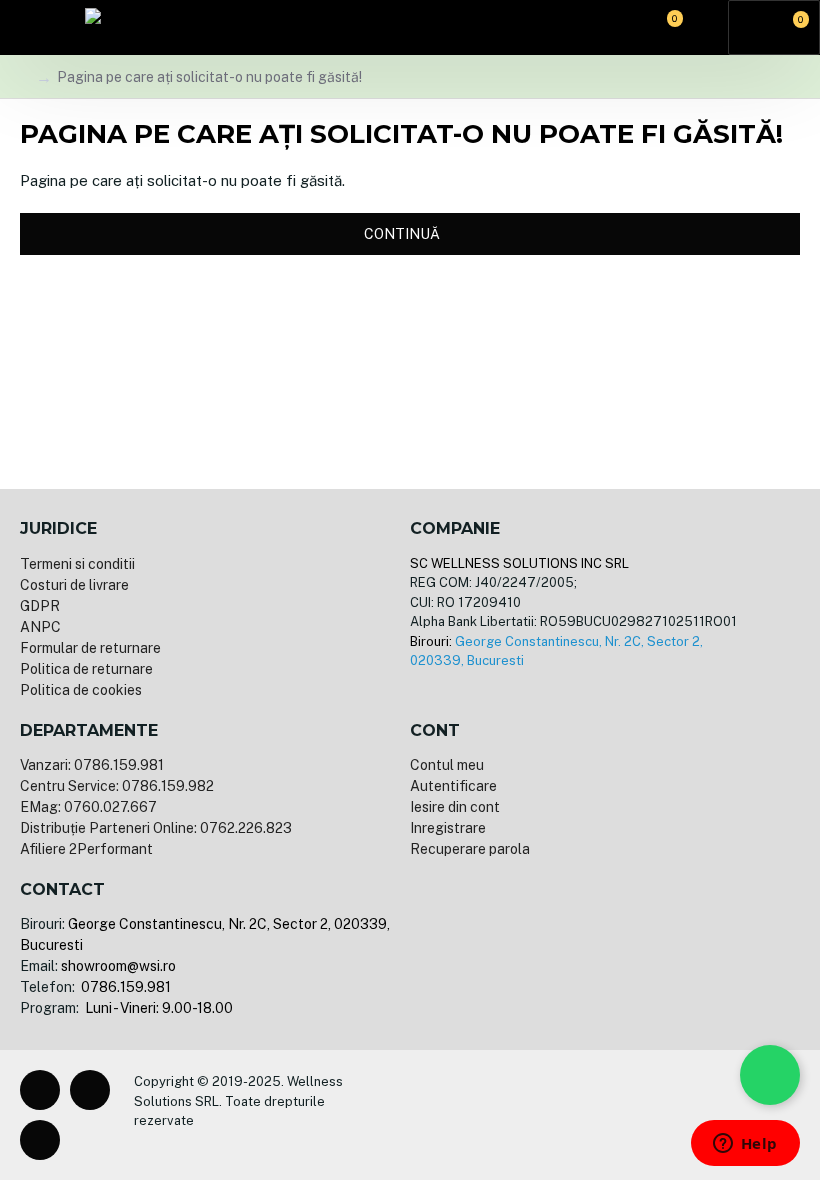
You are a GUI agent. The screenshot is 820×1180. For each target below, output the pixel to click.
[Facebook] (40, 1090)
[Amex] (521, 1115)
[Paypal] (489, 1115)
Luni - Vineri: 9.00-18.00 (157, 1008)
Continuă (402, 234)
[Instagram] (90, 1090)
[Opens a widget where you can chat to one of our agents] (745, 1145)
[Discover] (553, 1115)
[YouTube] (40, 1140)
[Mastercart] (457, 1115)
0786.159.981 (124, 987)
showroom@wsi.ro (118, 966)
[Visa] (425, 1115)
